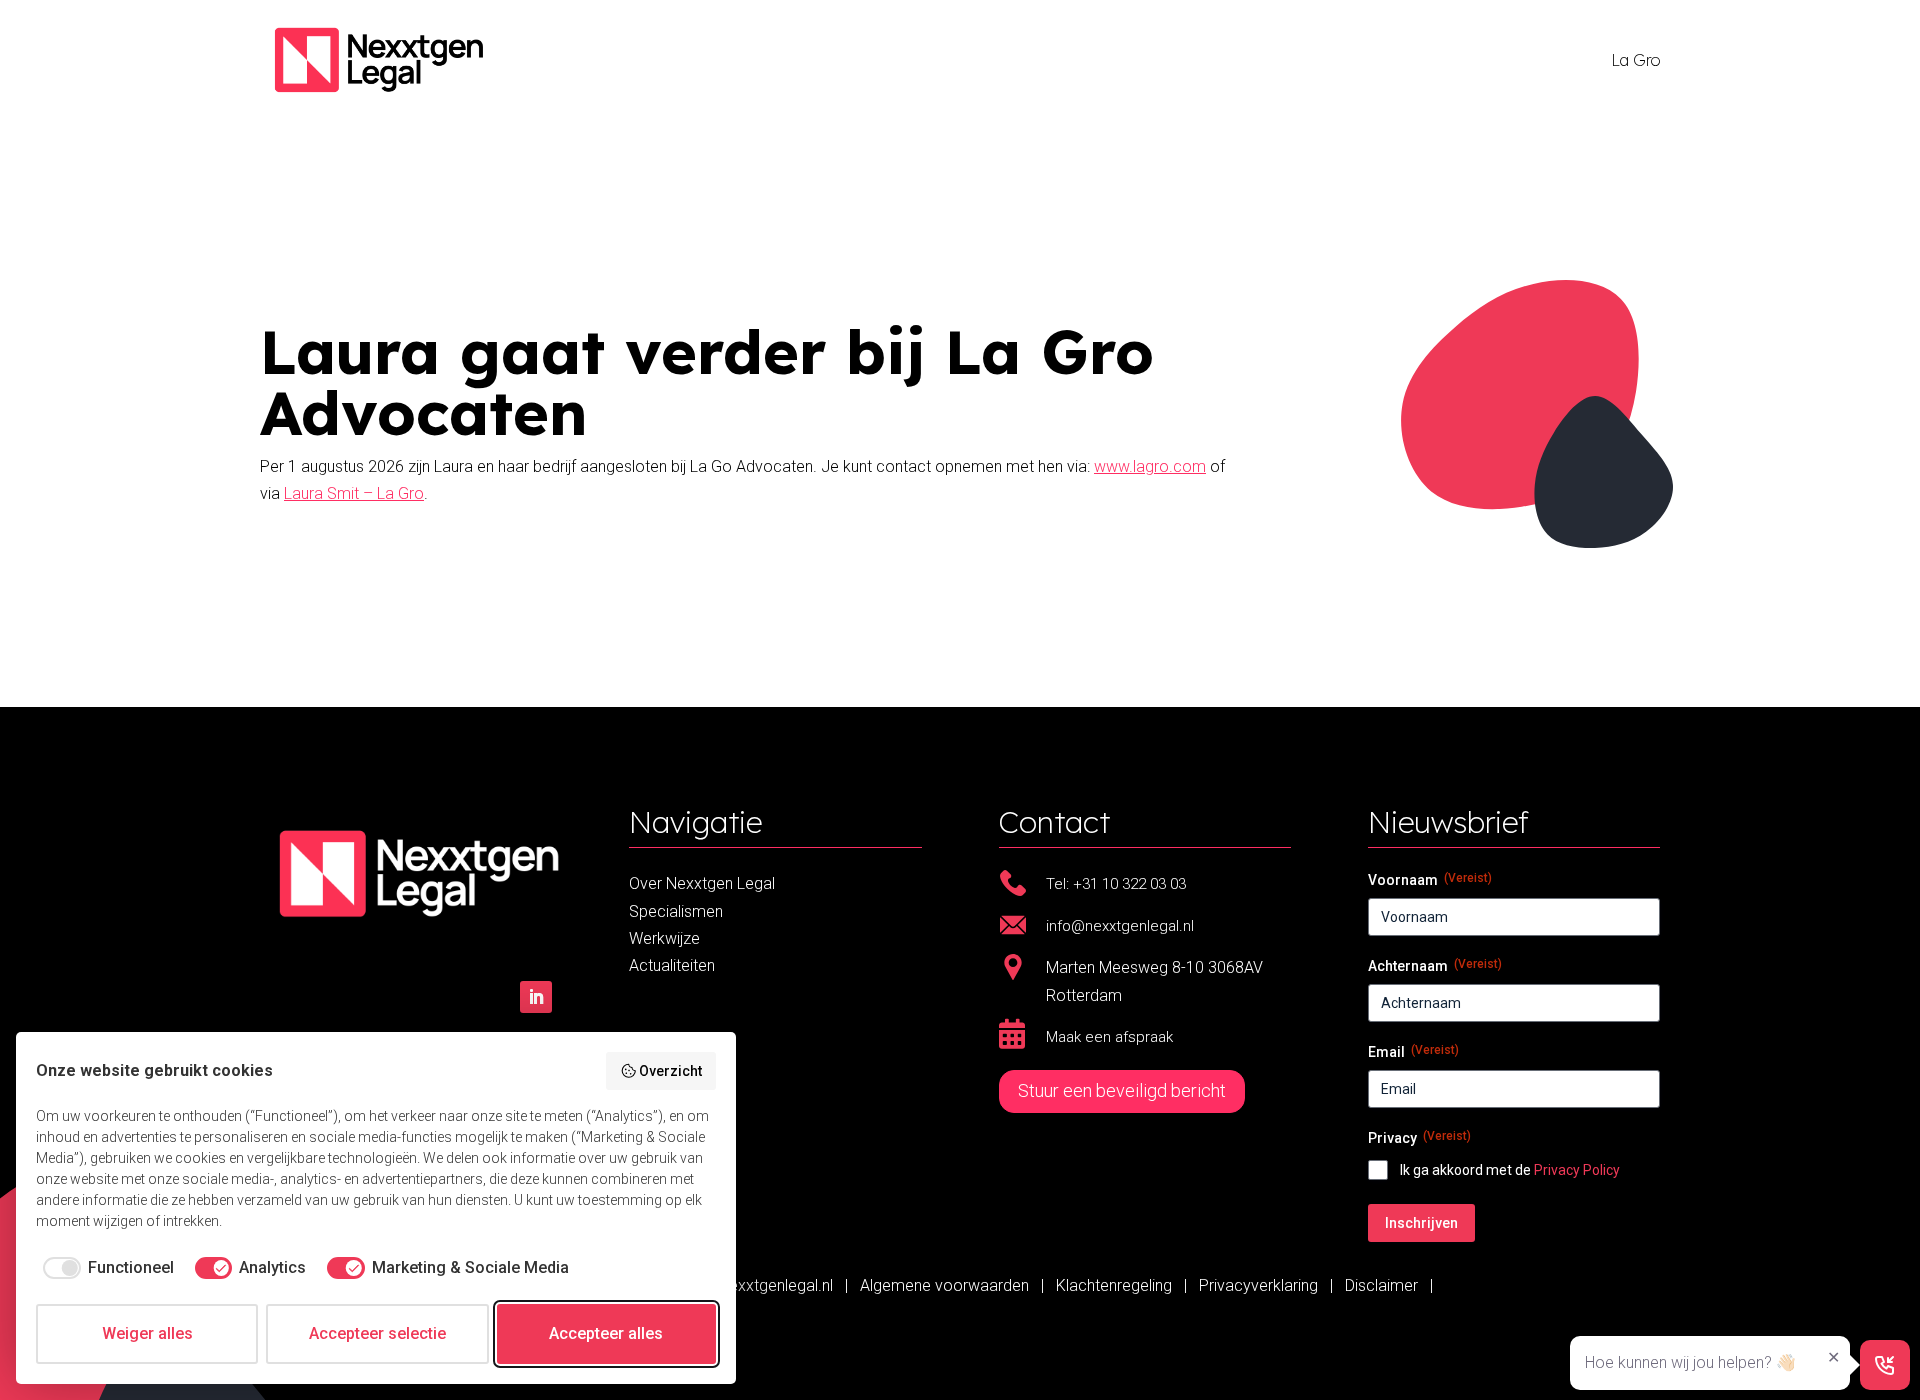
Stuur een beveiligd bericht (1122, 1090)
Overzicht (670, 1071)
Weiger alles (147, 1333)
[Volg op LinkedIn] (536, 997)
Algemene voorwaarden (946, 1285)
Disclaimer (1381, 1285)
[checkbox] (105, 1268)
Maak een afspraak (1109, 1037)
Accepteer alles (606, 1333)
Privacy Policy (1577, 1170)
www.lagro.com (1150, 466)
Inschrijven (1421, 1223)
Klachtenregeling (1114, 1285)
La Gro (1635, 60)
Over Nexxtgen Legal (702, 883)
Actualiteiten (672, 965)
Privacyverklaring (1258, 1285)
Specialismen (676, 911)
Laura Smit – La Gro (354, 493)
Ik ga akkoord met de (1510, 1170)
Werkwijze (664, 938)
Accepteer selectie (377, 1333)
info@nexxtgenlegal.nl (756, 1285)
